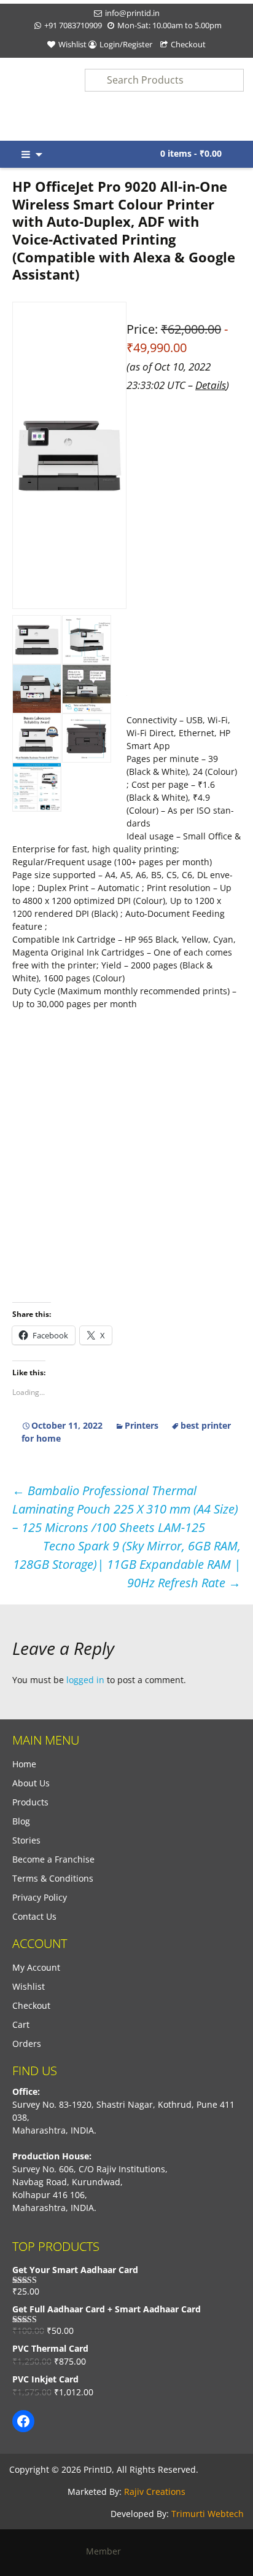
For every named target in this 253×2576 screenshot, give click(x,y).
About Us (31, 1783)
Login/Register (126, 44)
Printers (142, 1425)
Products (30, 1802)
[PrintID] (32, 99)
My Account (36, 1967)
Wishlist (72, 44)
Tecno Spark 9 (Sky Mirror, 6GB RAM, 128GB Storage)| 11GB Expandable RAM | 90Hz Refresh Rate (127, 1564)
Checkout (188, 44)
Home (24, 1764)
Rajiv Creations (155, 2492)
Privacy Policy (40, 1897)
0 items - (191, 153)
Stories (26, 1840)
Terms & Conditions (53, 1878)
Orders (27, 2044)
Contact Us (34, 1916)
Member (107, 2551)
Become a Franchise (53, 1859)
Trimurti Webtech (208, 2514)
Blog (21, 1821)
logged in (85, 1680)
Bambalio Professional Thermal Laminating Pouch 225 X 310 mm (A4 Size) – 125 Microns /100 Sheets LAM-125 (125, 1509)
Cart (21, 2024)
